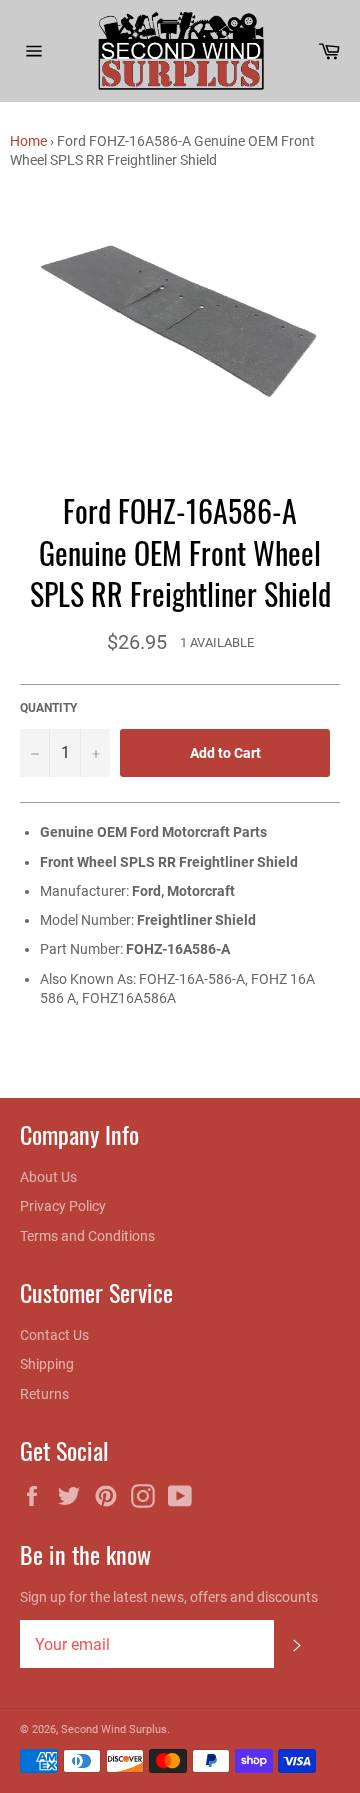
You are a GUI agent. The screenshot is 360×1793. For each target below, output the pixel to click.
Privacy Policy (63, 1206)
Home (28, 141)
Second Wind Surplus (114, 1729)
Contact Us (54, 1335)
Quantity (48, 708)
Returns (44, 1394)
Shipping (47, 1364)
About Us (48, 1177)
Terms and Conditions (87, 1236)
